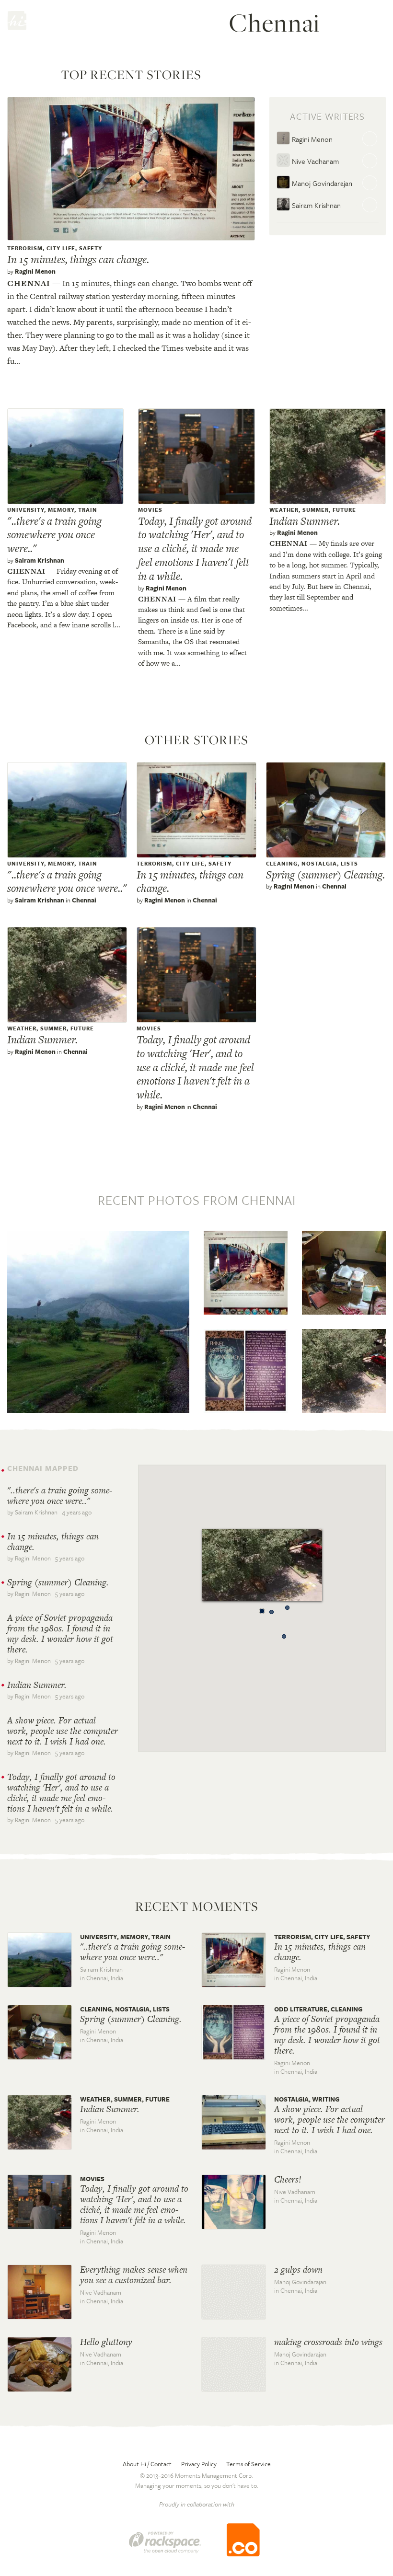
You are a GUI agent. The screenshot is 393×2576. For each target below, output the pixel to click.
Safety (91, 248)
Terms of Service (249, 2464)
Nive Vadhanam (314, 161)
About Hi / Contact (147, 2464)
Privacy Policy (199, 2464)
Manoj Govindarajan (321, 183)
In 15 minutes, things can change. (78, 259)
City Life (61, 248)
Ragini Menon (35, 271)
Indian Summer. (305, 521)
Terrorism (25, 248)
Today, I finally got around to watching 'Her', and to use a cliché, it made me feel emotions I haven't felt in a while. (195, 549)
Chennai (29, 283)
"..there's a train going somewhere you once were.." (54, 535)
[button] (284, 1634)
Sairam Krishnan (315, 205)
